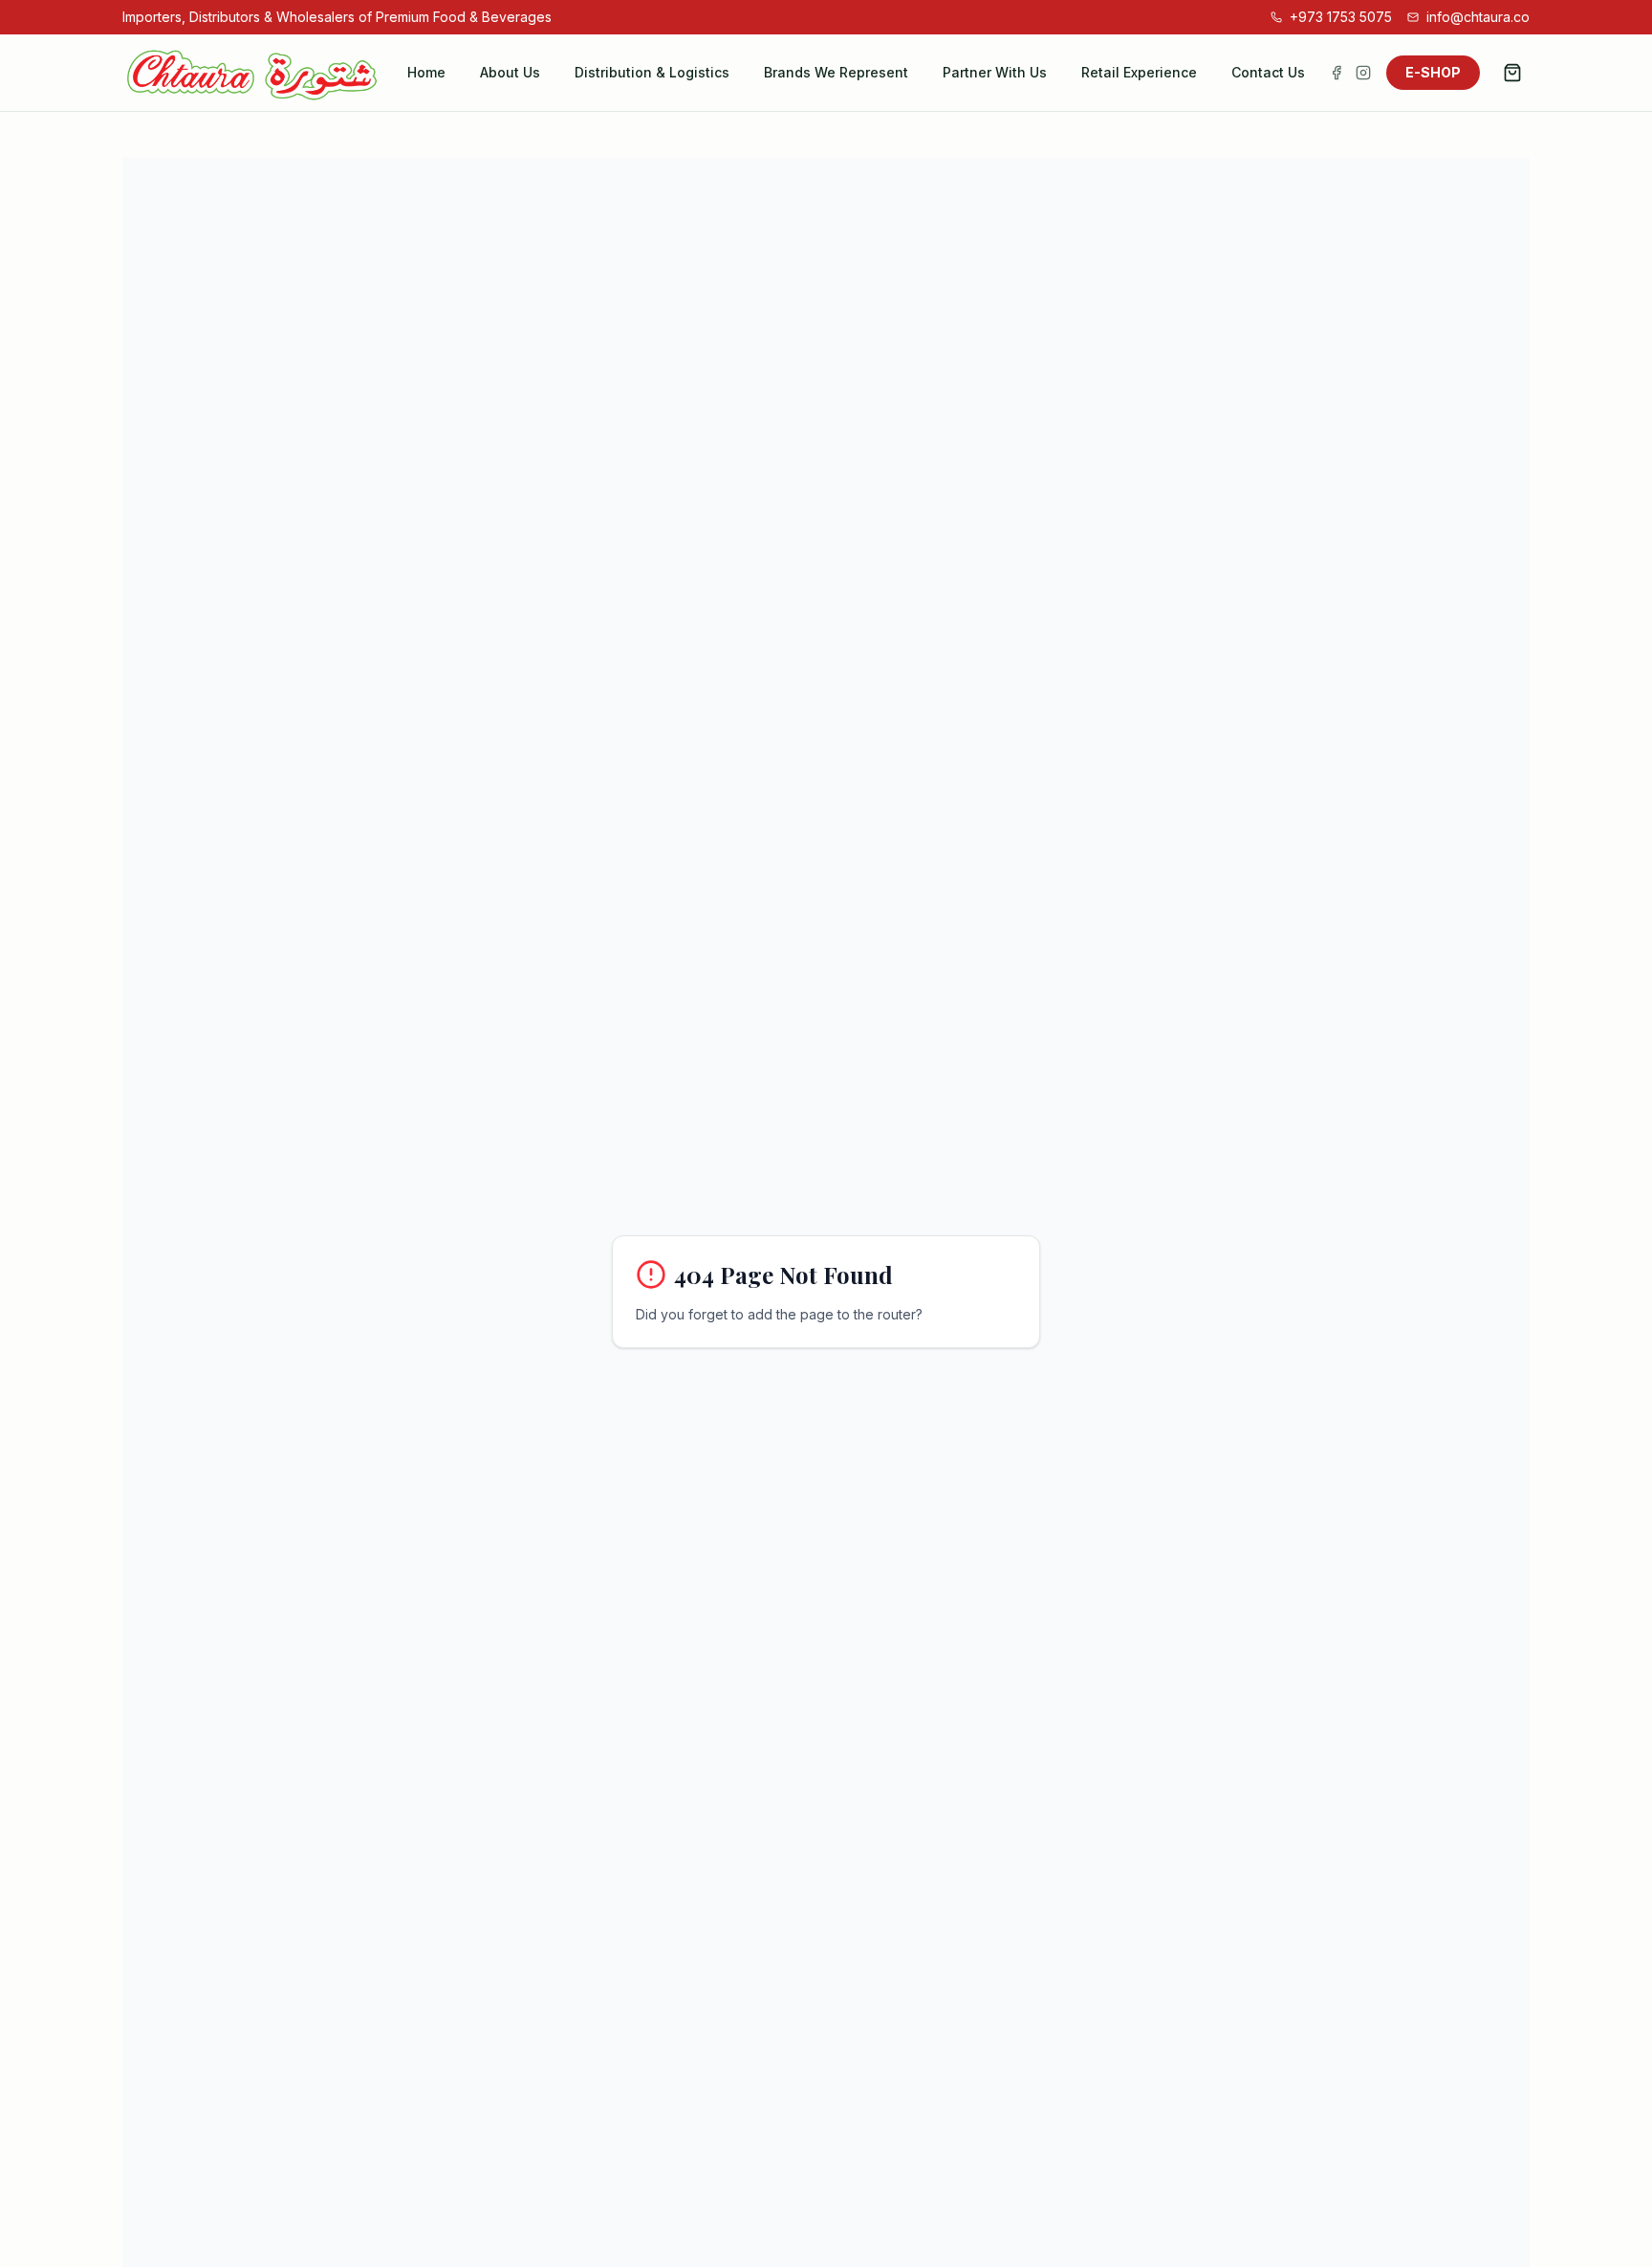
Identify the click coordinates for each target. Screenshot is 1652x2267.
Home (426, 72)
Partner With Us (995, 72)
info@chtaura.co (1478, 17)
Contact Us (1268, 72)
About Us (510, 72)
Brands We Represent (836, 72)
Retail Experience (1139, 72)
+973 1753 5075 (1341, 17)
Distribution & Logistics (652, 72)
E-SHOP (1433, 72)
